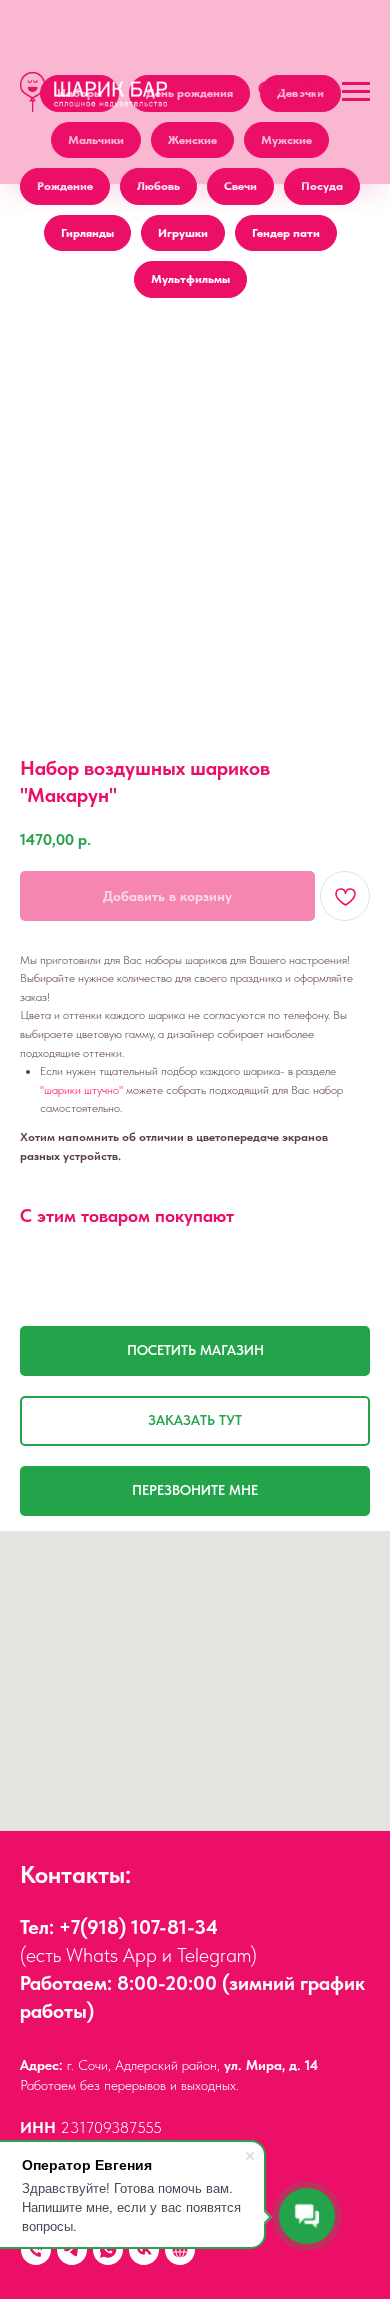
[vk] (144, 2250)
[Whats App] (108, 2250)
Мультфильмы (190, 279)
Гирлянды (87, 233)
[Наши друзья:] (180, 2250)
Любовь (158, 186)
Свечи (240, 186)
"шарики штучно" (81, 1090)
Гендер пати (286, 233)
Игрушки (183, 233)
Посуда (322, 186)
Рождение (65, 186)
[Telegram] (72, 2250)
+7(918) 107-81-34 (138, 1927)
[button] (270, 91)
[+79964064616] (36, 2250)
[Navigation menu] (356, 92)
